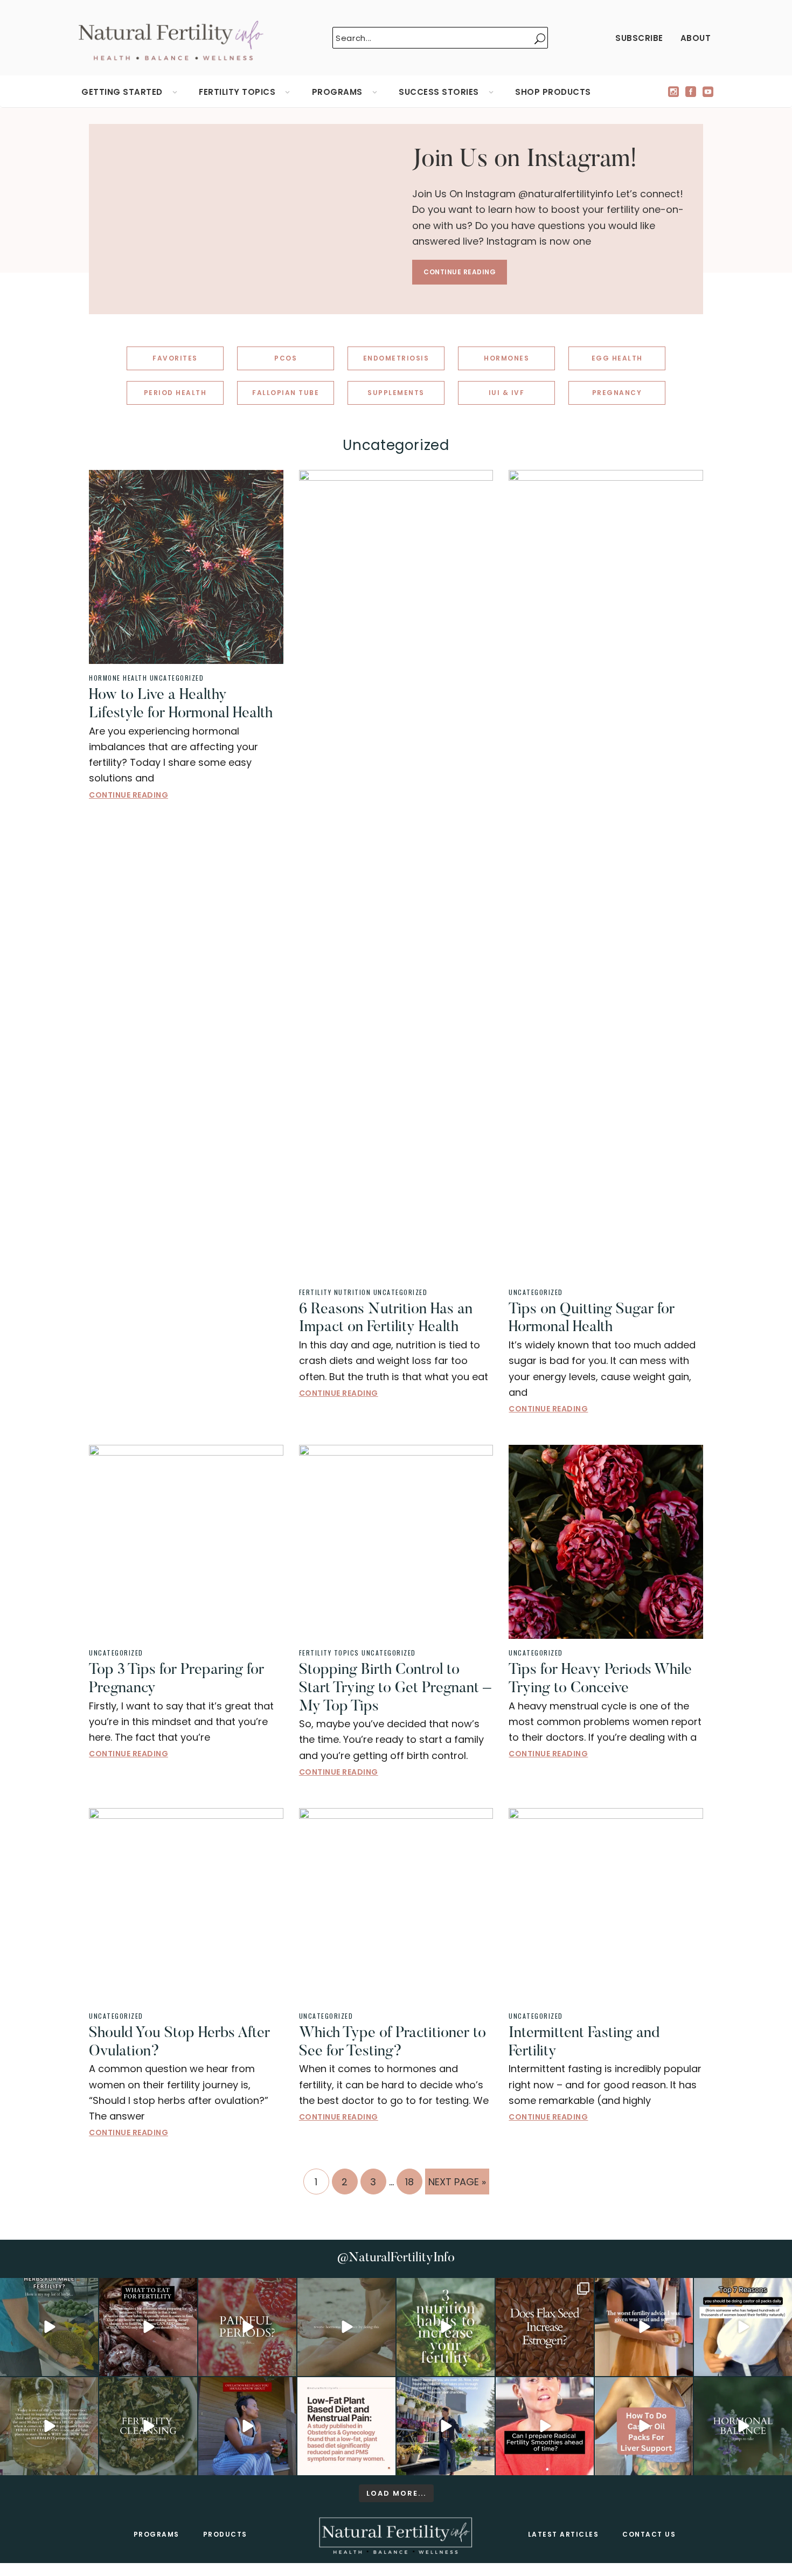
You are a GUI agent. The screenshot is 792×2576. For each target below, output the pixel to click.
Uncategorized (177, 678)
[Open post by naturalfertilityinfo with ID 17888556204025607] (346, 2426)
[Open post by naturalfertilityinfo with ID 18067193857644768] (743, 2426)
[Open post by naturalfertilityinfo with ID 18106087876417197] (148, 2327)
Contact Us (649, 2534)
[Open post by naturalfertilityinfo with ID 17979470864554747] (446, 2327)
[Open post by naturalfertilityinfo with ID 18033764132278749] (148, 2426)
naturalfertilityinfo (48, 2288)
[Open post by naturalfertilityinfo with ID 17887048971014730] (247, 2426)
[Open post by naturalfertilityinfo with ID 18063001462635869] (49, 2327)
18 (414, 2182)
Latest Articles (564, 2534)
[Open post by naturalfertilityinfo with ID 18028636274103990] (545, 2426)
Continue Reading (460, 272)
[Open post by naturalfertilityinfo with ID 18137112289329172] (446, 2426)
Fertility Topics (329, 1653)
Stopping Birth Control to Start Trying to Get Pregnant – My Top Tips (395, 1688)
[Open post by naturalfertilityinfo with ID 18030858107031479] (545, 2327)
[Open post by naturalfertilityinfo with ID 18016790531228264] (247, 2327)
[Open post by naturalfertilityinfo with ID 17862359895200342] (743, 2327)
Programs (157, 2534)
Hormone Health (118, 678)
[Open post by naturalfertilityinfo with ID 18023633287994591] (644, 2327)
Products (225, 2534)
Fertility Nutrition (335, 1292)
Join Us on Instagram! (525, 160)
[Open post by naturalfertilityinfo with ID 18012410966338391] (49, 2426)
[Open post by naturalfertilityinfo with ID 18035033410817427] (346, 2327)
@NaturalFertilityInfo (396, 2258)
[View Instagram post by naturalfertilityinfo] (88, 2366)
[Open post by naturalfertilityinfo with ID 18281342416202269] (644, 2426)
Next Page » (457, 2184)
